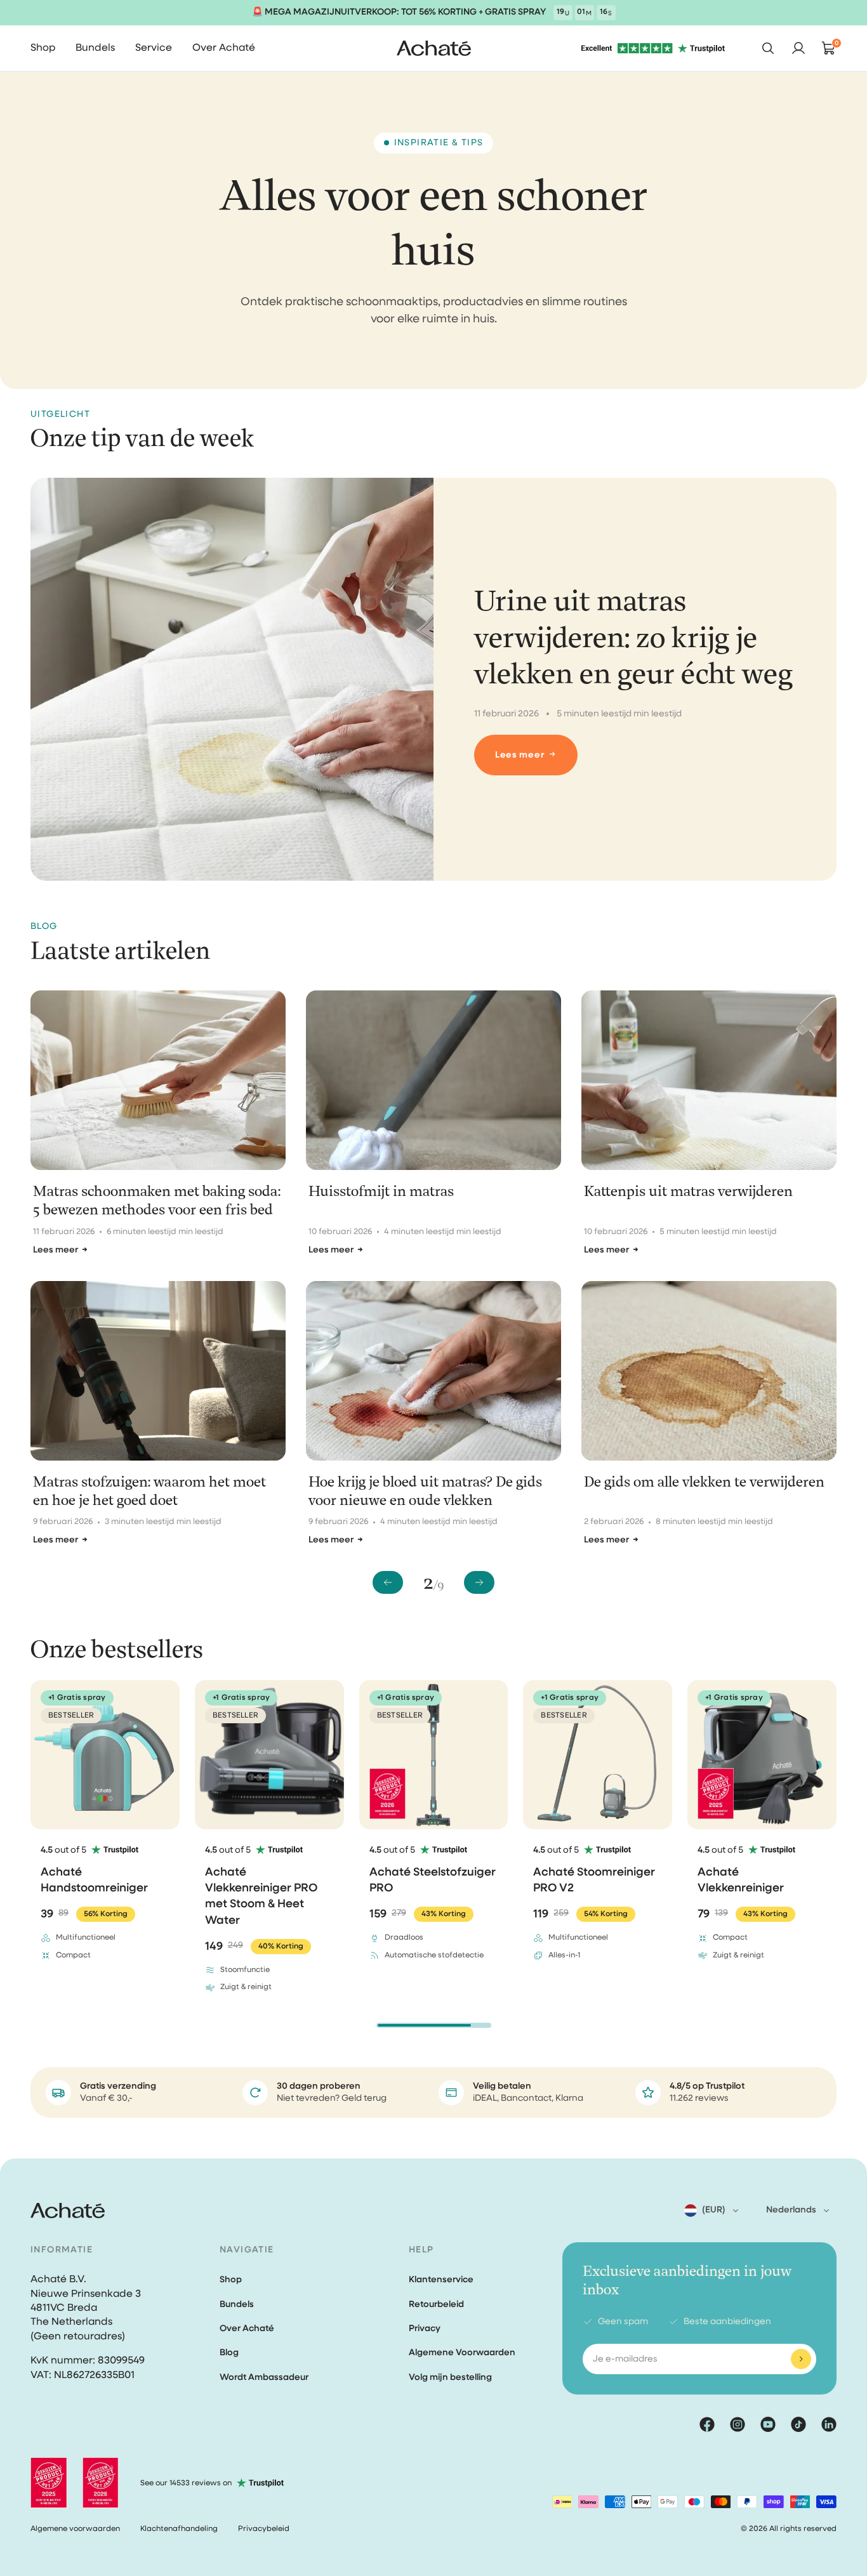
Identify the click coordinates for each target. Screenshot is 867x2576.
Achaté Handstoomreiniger (94, 1880)
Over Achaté (247, 2329)
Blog (229, 2353)
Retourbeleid (436, 2304)
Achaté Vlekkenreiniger (741, 1880)
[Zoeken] (768, 48)
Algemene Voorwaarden (462, 2353)
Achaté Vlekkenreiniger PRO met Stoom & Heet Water (261, 1896)
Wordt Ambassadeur (264, 2377)
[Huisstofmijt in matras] (433, 1080)
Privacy (425, 2329)
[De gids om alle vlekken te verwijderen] (709, 1371)
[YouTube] (768, 2424)
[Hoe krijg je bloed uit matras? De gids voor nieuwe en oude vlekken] (433, 1371)
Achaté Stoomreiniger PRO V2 (594, 1880)
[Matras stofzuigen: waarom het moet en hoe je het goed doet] (158, 1371)
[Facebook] (707, 2424)
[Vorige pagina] (388, 1582)
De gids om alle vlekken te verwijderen (704, 1482)
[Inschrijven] (801, 2359)
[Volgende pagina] (479, 1582)
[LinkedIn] (829, 2424)
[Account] (798, 48)
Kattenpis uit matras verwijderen (688, 1192)
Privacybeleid (264, 2529)
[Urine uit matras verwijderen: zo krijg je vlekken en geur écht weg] (232, 679)
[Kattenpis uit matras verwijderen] (709, 1080)
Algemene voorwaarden (75, 2529)
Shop (231, 2280)
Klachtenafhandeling (179, 2529)
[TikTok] (798, 2424)
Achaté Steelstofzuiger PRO (433, 1880)
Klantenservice (441, 2280)
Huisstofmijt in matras (381, 1192)
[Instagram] (738, 2424)
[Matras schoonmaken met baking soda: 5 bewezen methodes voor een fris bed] (158, 1080)
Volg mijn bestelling (450, 2377)
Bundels (237, 2304)
